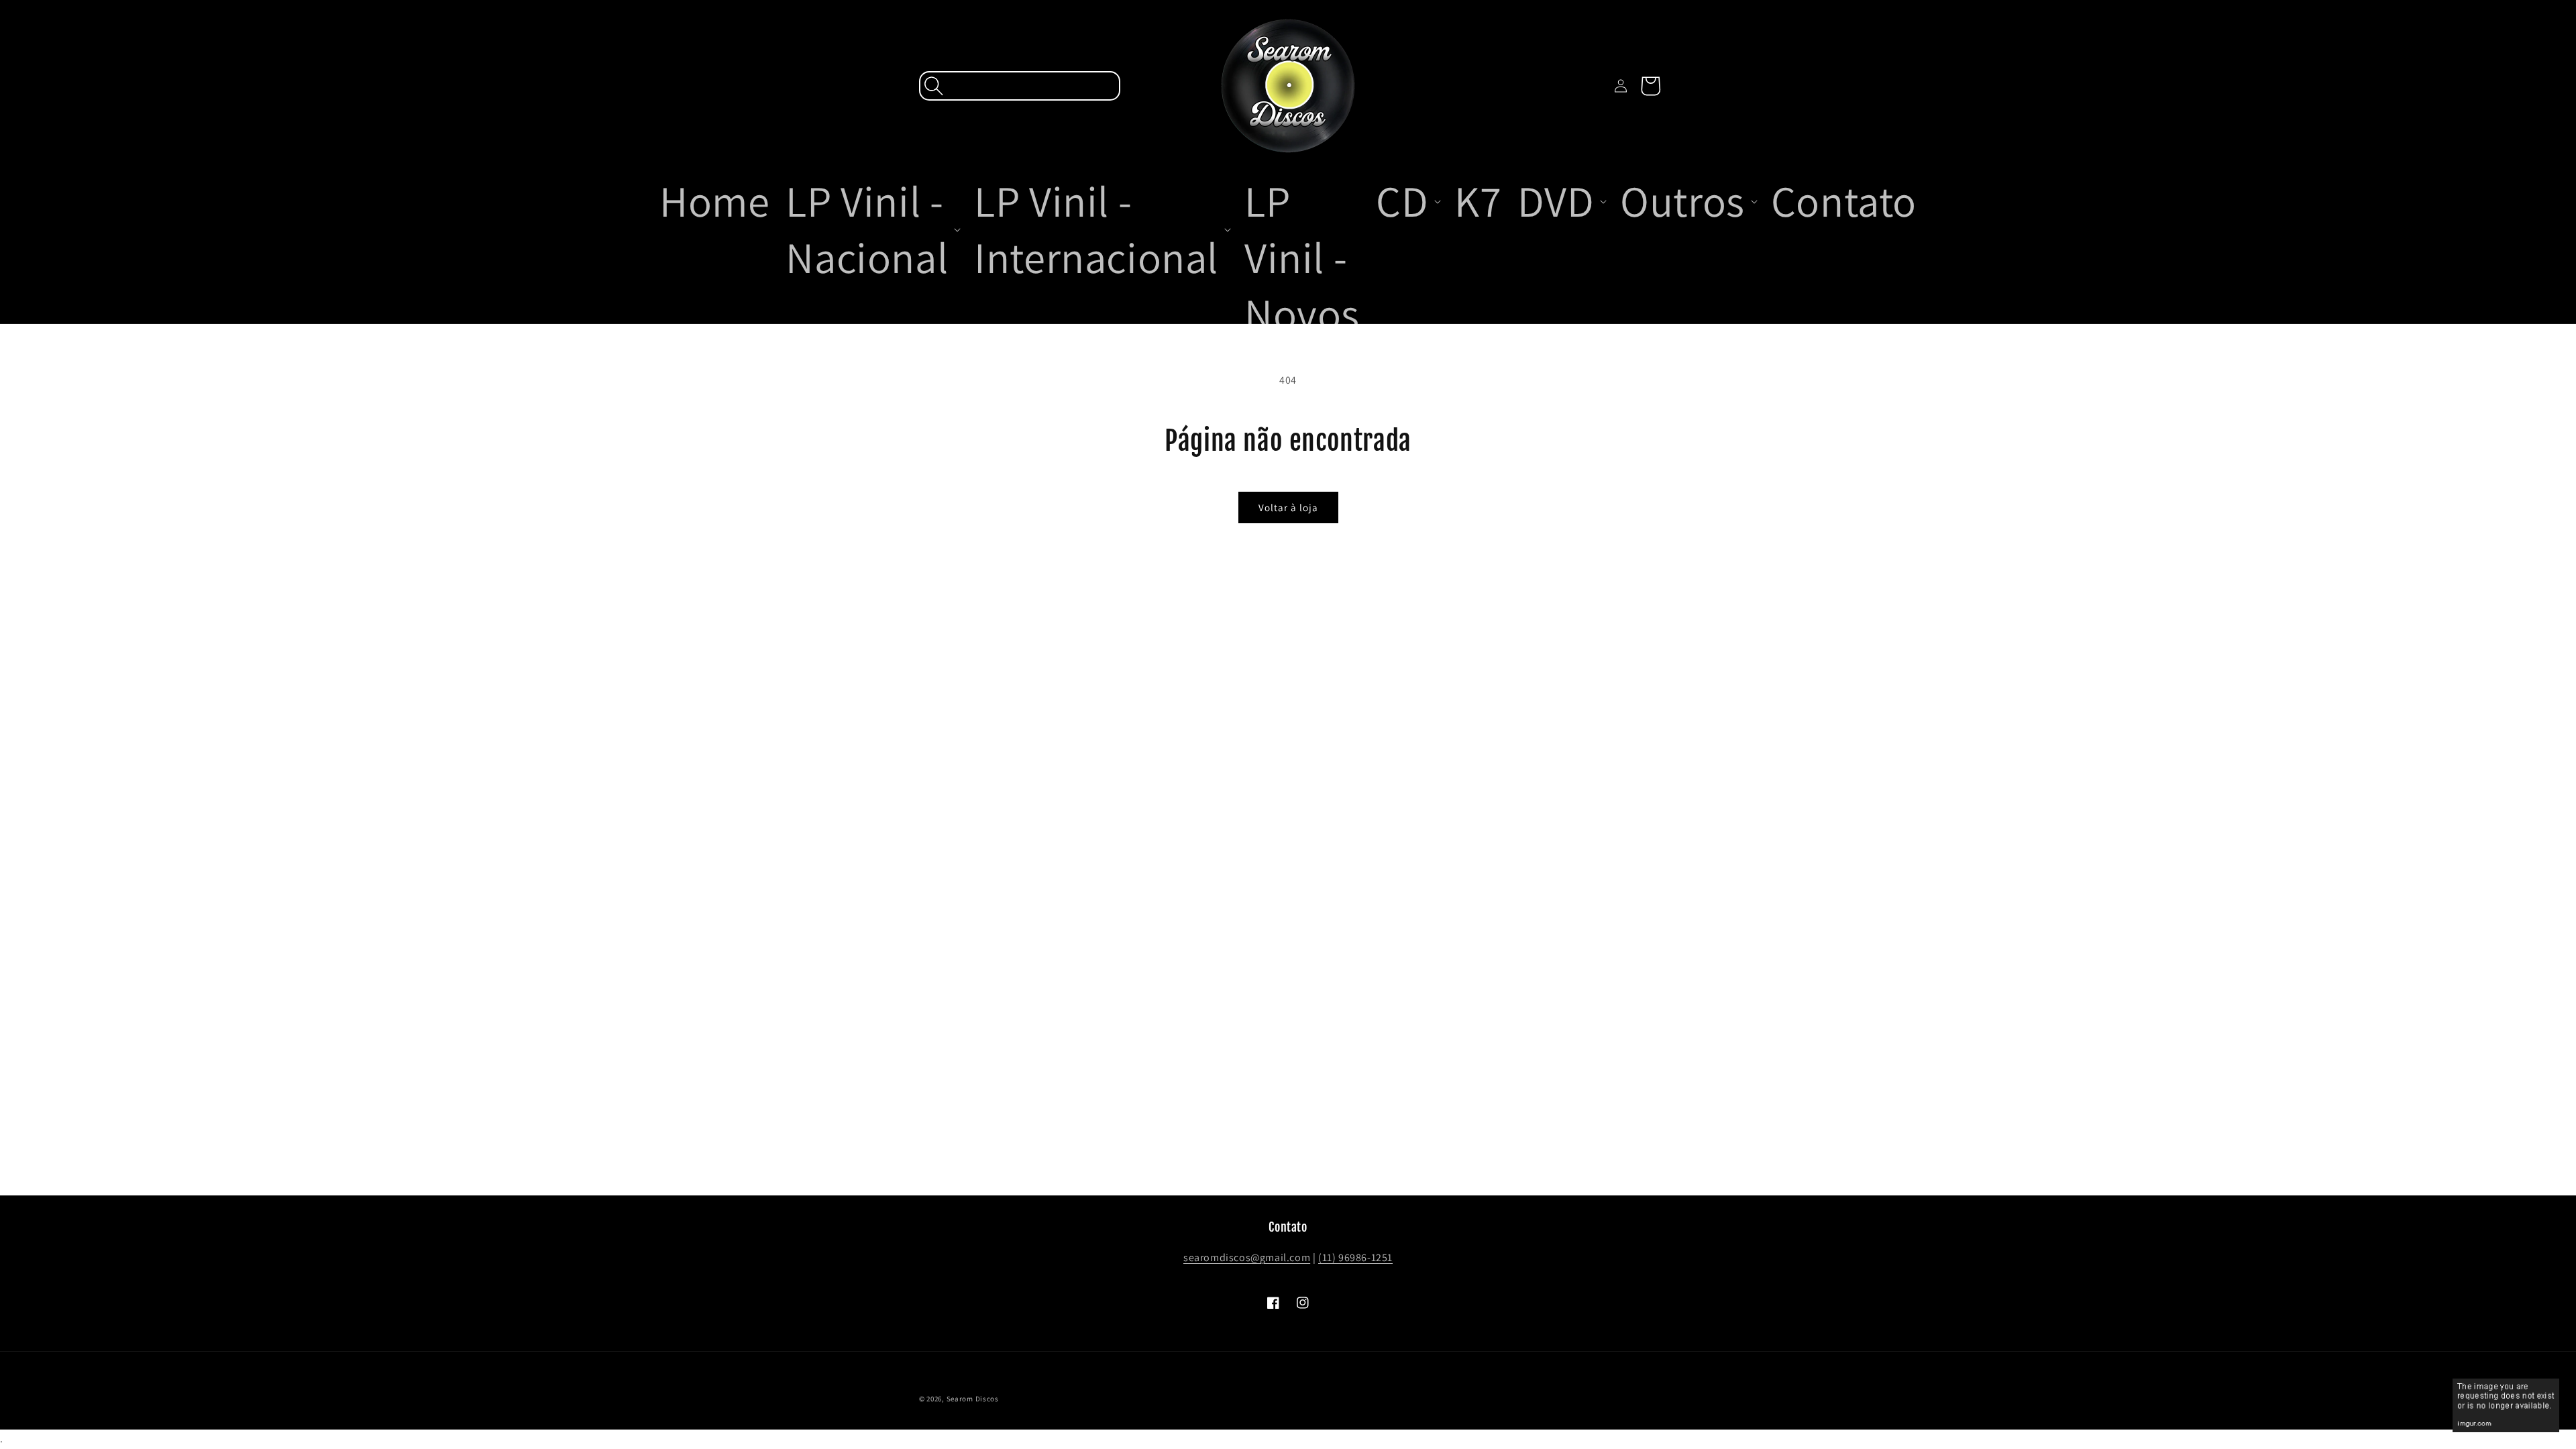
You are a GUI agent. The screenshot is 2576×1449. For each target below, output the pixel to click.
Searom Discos (973, 1399)
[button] (1020, 86)
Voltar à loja (1288, 507)
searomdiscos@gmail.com (1247, 1257)
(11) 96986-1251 (1355, 1257)
